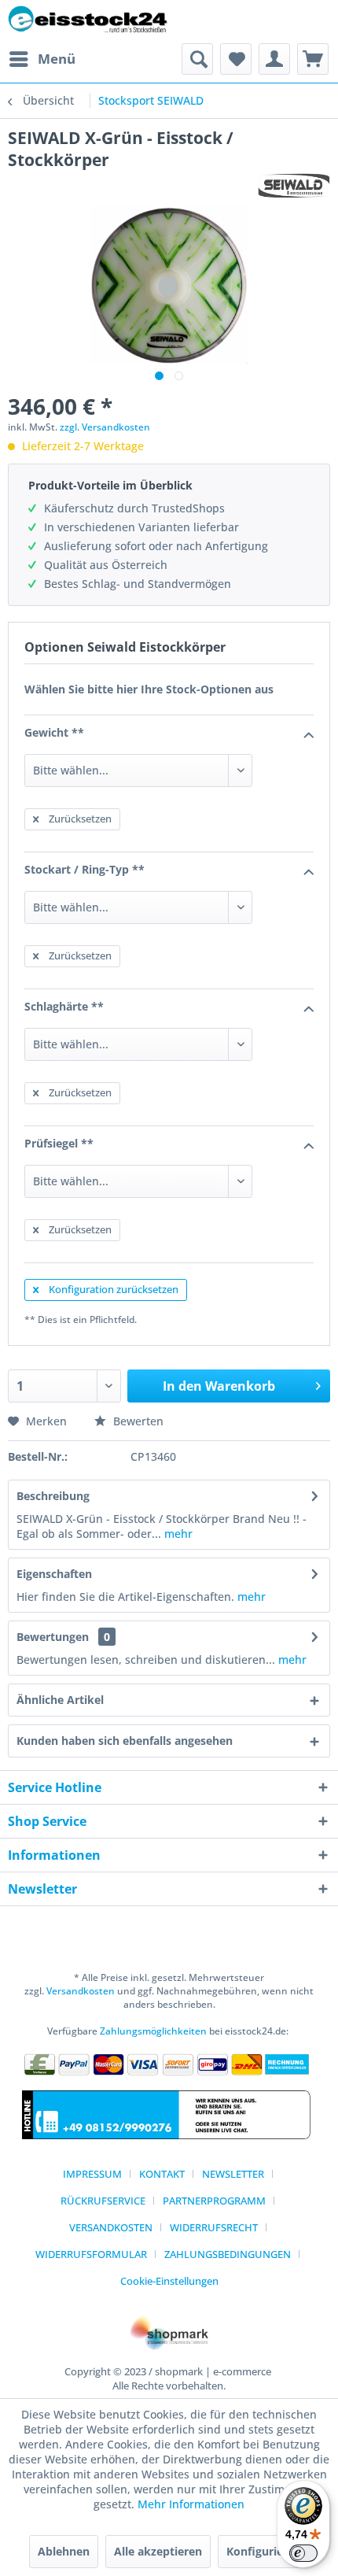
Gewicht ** (54, 732)
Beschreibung (53, 1496)
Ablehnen (64, 2551)
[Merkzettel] (236, 59)
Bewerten (137, 1421)
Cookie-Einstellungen (169, 2281)
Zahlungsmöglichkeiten (153, 2031)
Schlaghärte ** (64, 1006)
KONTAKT (162, 2174)
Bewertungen (53, 1637)
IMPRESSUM (92, 2174)
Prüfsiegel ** (59, 1143)
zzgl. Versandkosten (105, 427)
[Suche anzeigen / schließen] (197, 59)
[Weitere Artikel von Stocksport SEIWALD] (294, 185)
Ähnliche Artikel (60, 1700)
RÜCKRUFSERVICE (103, 2201)
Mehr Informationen (191, 2504)
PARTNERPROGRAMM (214, 2201)
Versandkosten (81, 1991)
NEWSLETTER (233, 2174)
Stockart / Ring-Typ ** (84, 869)
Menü (57, 59)
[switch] (303, 2553)
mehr (177, 1534)
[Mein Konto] (274, 59)
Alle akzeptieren (158, 2551)
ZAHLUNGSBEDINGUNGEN (228, 2254)
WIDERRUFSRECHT (214, 2227)
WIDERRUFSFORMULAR (91, 2254)
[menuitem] (42, 59)
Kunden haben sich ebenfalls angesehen (125, 1741)
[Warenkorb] (313, 59)
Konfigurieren (264, 2551)
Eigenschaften (54, 1574)
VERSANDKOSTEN (111, 2227)
